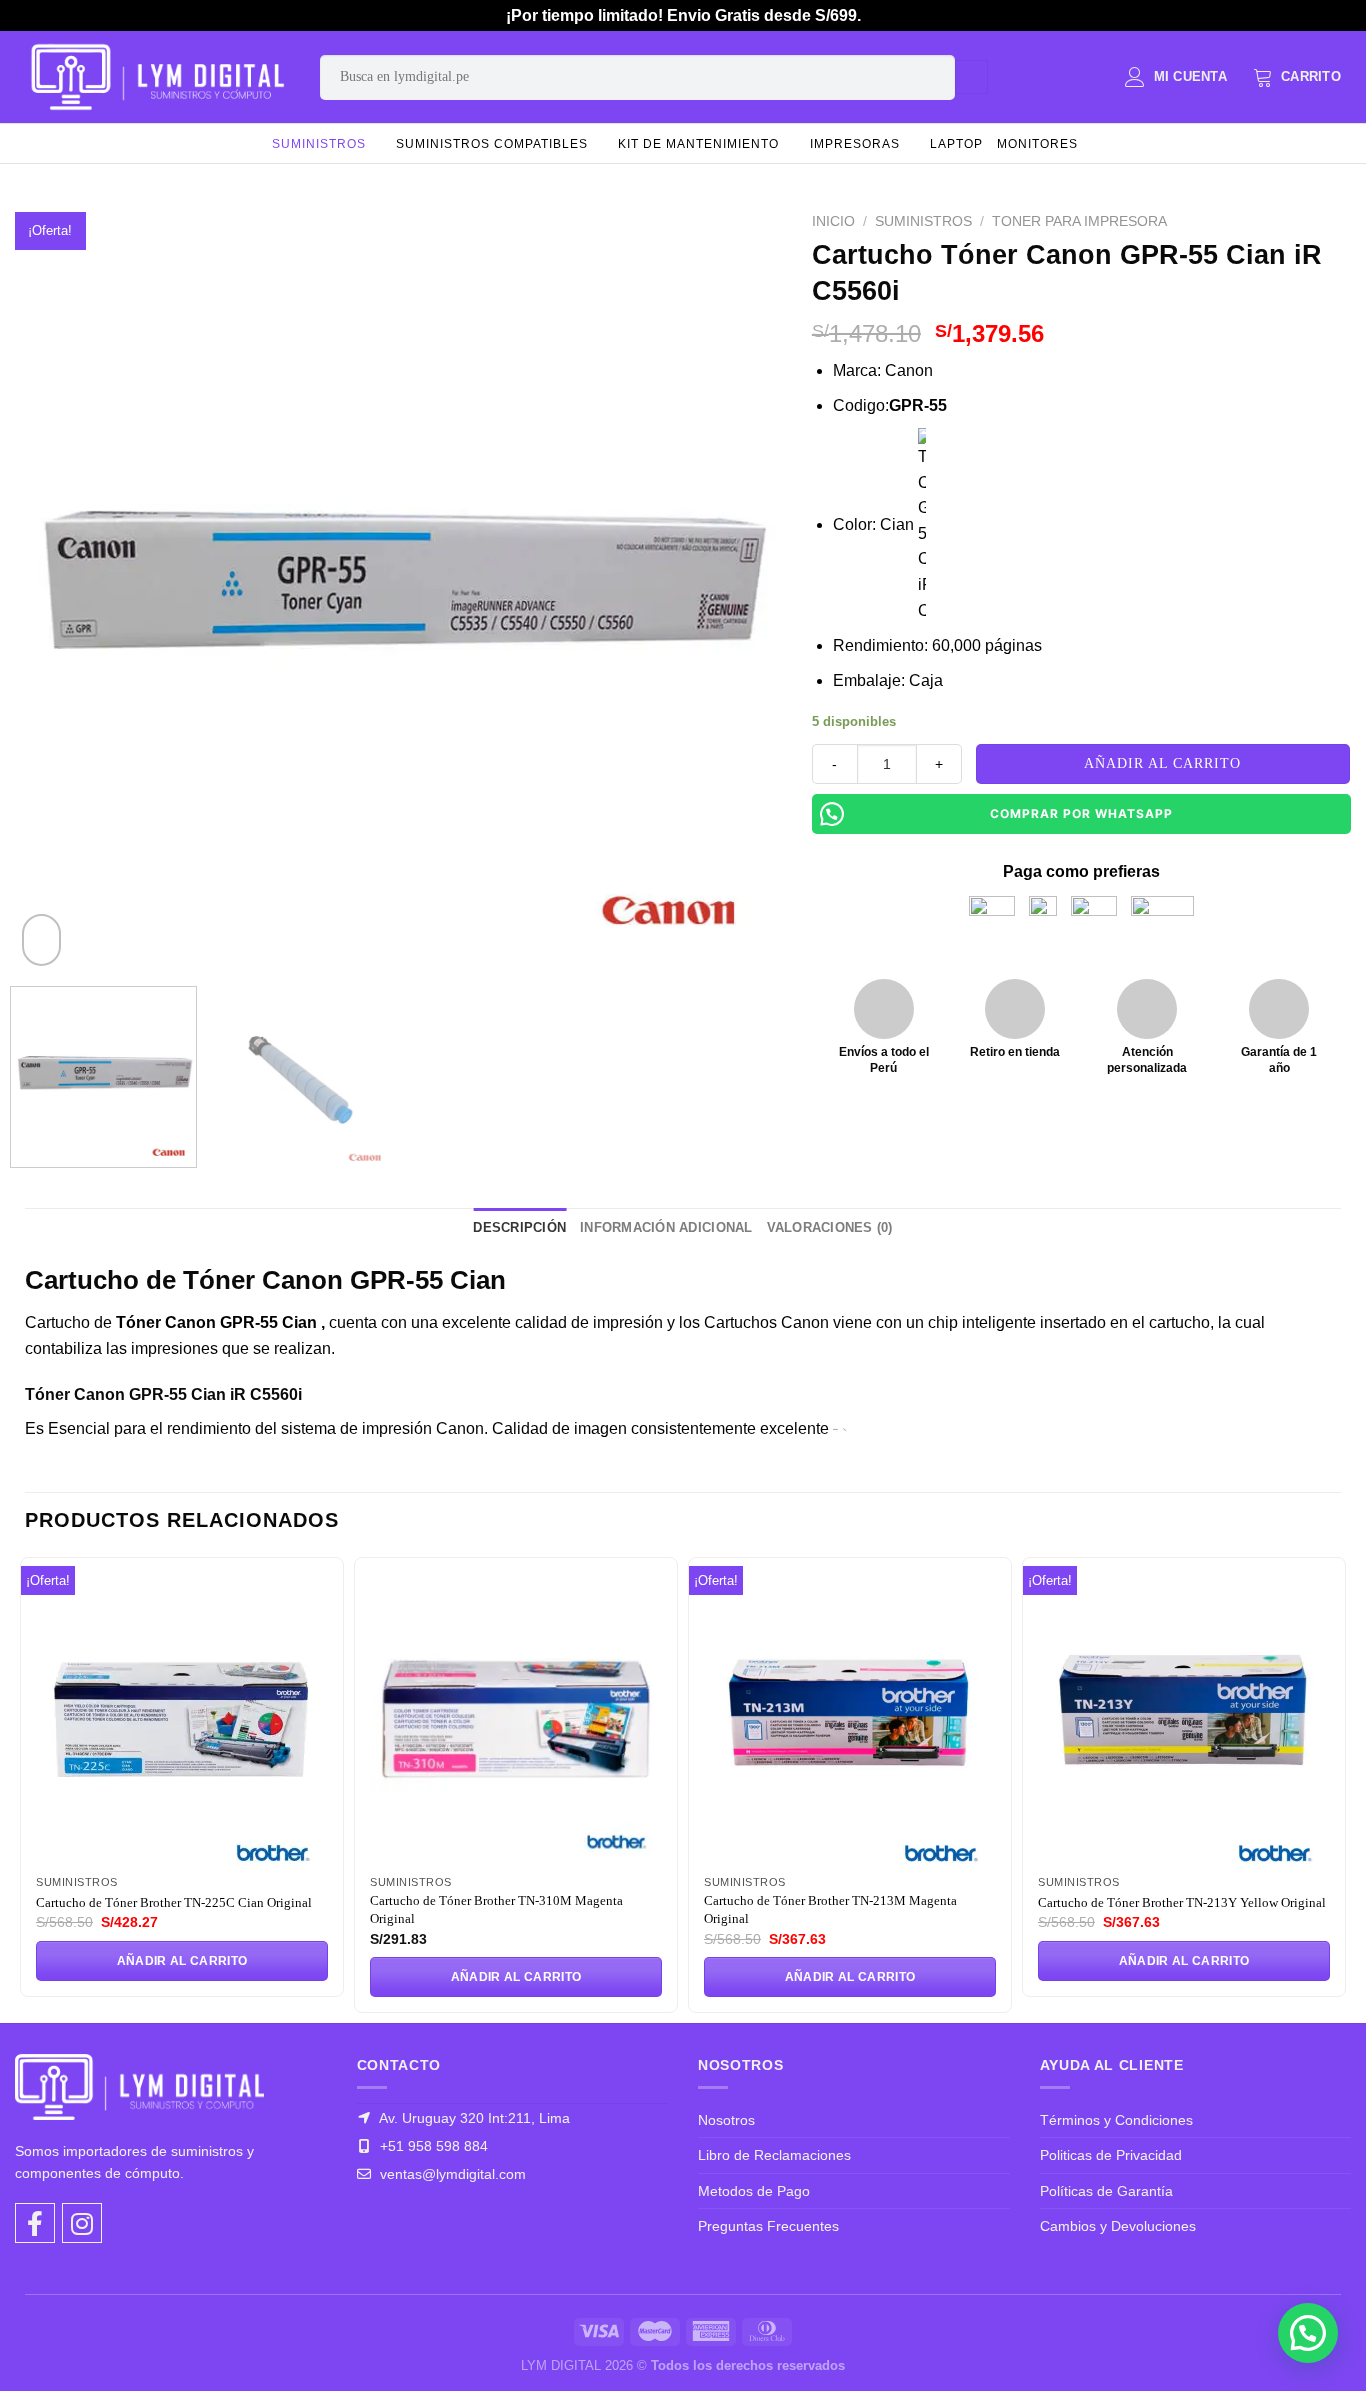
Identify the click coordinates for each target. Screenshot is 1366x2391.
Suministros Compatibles (492, 144)
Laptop (956, 144)
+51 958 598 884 (432, 2146)
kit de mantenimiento (698, 144)
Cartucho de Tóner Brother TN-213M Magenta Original (830, 1909)
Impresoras (855, 144)
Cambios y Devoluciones (1118, 2226)
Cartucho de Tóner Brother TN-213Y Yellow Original (1182, 1902)
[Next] (741, 587)
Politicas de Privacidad (1111, 2155)
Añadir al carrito (1162, 763)
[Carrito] (1297, 77)
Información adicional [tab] (666, 1227)
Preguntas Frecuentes (768, 2226)
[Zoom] (41, 940)
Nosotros (726, 2120)
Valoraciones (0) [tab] (830, 1227)
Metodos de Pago (754, 2191)
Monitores (1037, 144)
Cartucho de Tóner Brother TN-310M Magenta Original (496, 1909)
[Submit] (971, 77)
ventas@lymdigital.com (451, 2174)
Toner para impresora (1079, 221)
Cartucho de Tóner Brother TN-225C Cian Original (174, 1902)
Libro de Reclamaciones (774, 2155)
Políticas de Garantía (1106, 2191)
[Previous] (56, 587)
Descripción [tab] (519, 1227)
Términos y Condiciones (1116, 2120)
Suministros (319, 144)
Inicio (833, 221)
